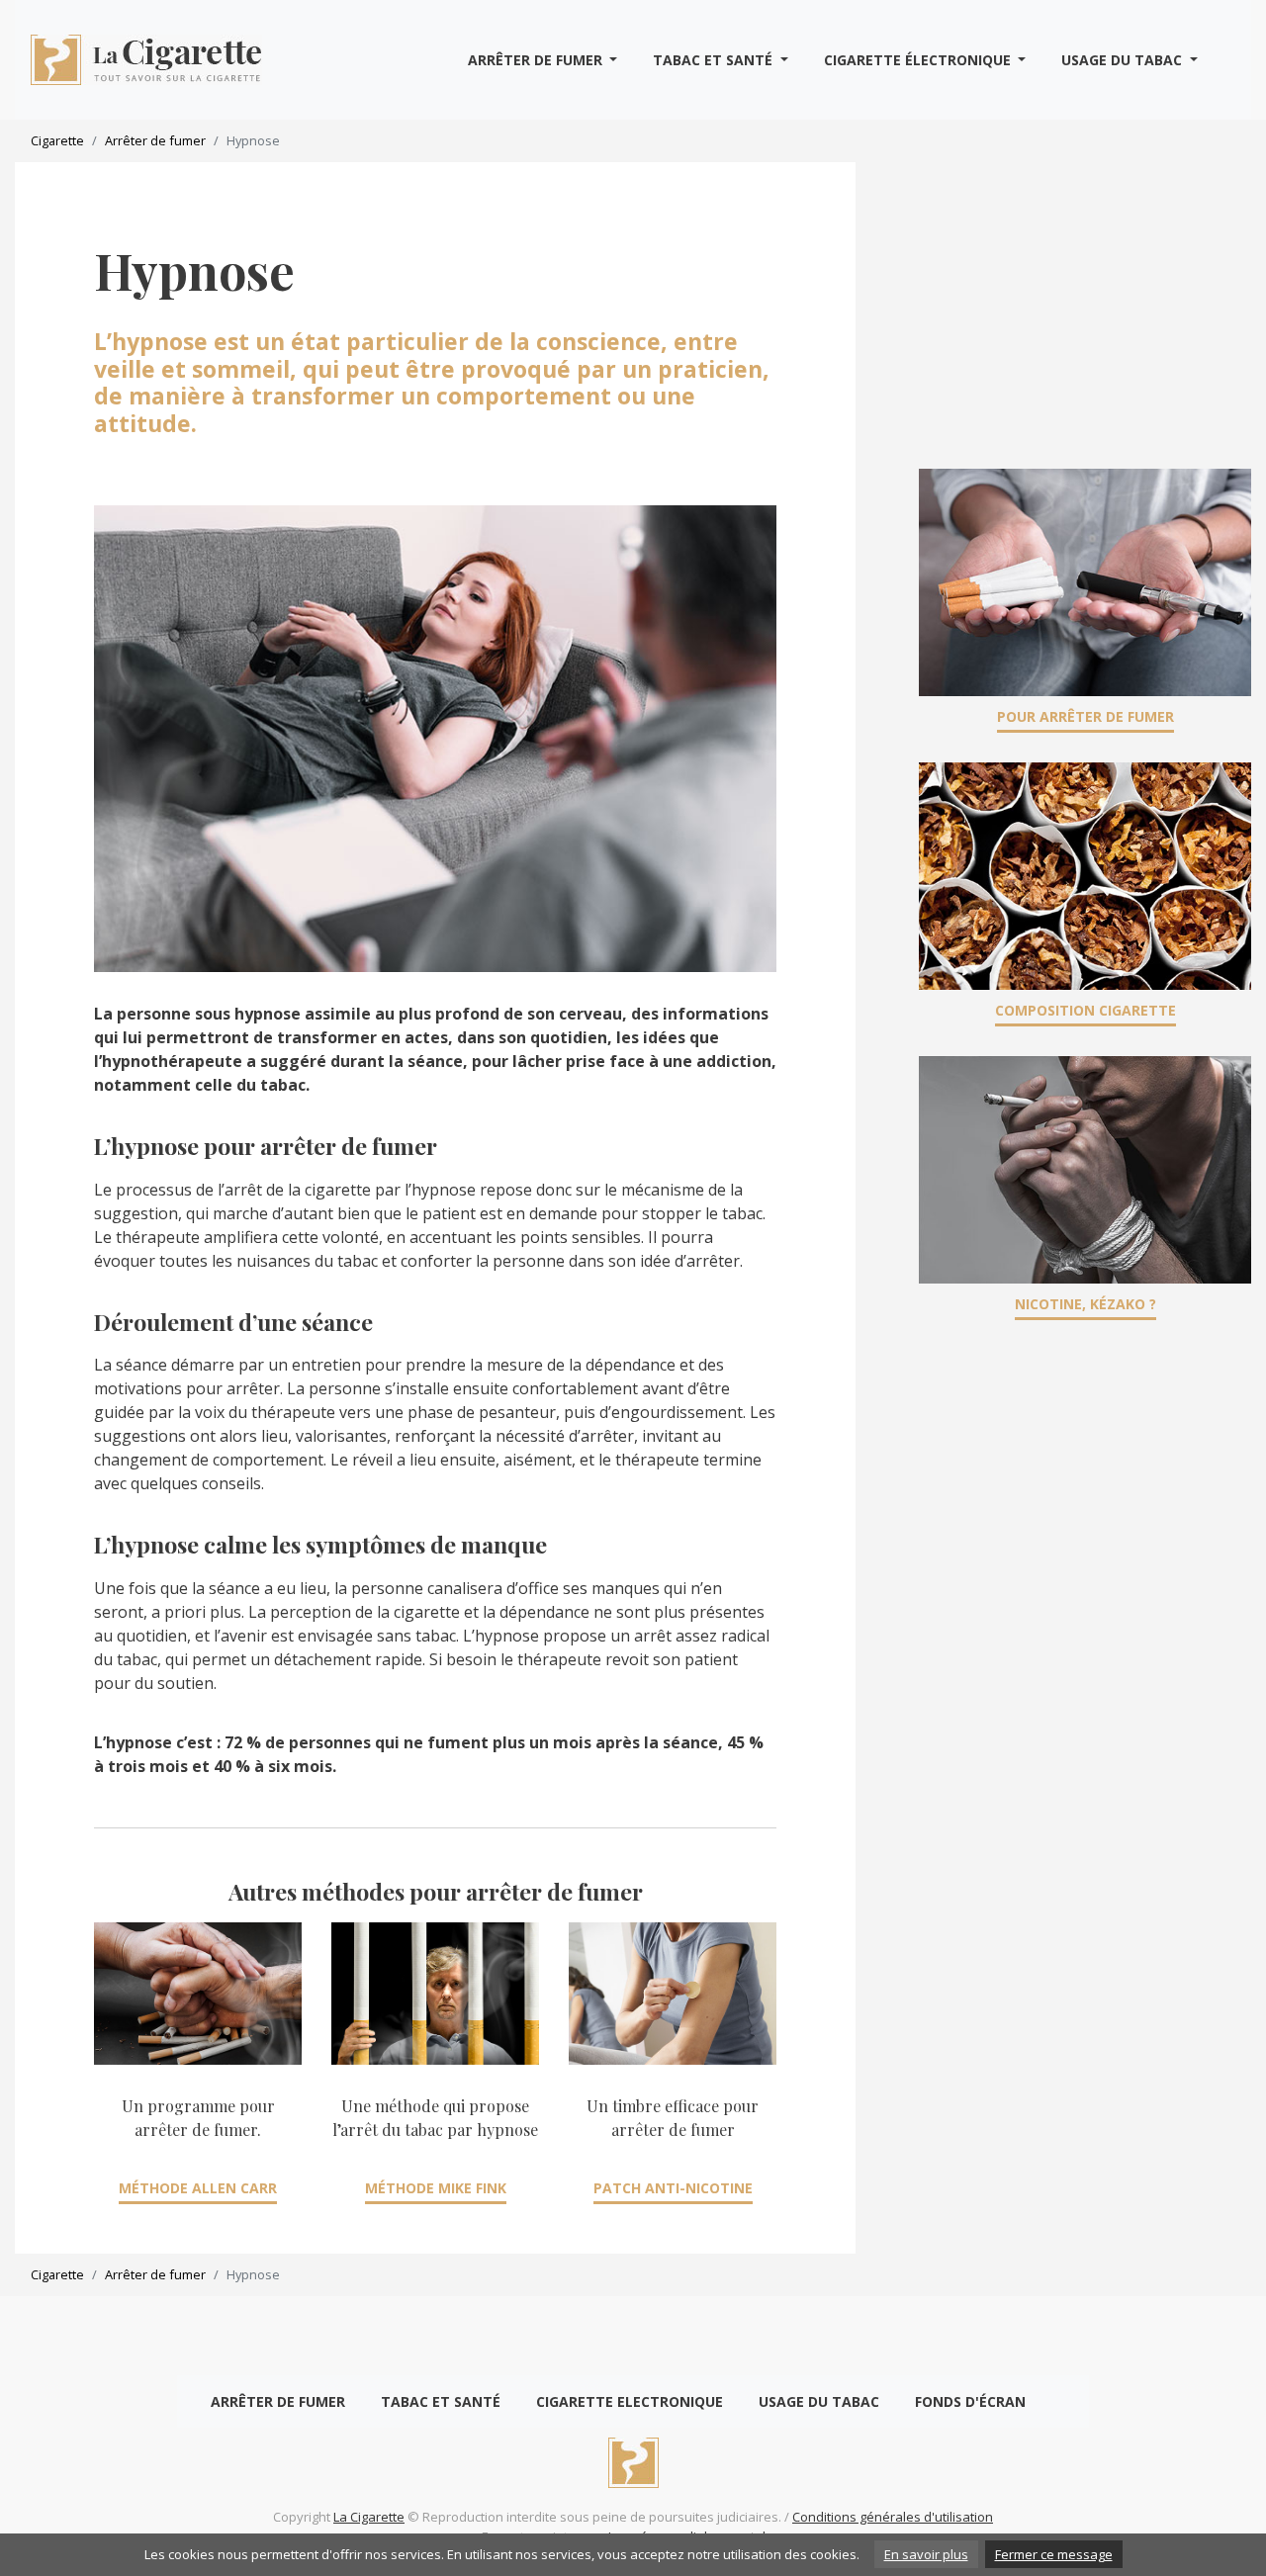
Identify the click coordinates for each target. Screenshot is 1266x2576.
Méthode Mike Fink (436, 2188)
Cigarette (57, 140)
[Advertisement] (1085, 301)
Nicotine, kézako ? (1085, 1304)
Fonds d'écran (970, 2401)
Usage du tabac (1124, 60)
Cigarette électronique (919, 60)
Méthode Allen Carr (198, 2188)
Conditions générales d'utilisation (893, 2517)
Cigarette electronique (630, 2401)
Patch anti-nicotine (673, 2188)
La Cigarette (369, 2517)
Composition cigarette (1085, 1010)
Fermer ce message (1054, 2554)
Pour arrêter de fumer (1085, 716)
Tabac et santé (715, 60)
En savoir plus (926, 2554)
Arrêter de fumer (537, 60)
